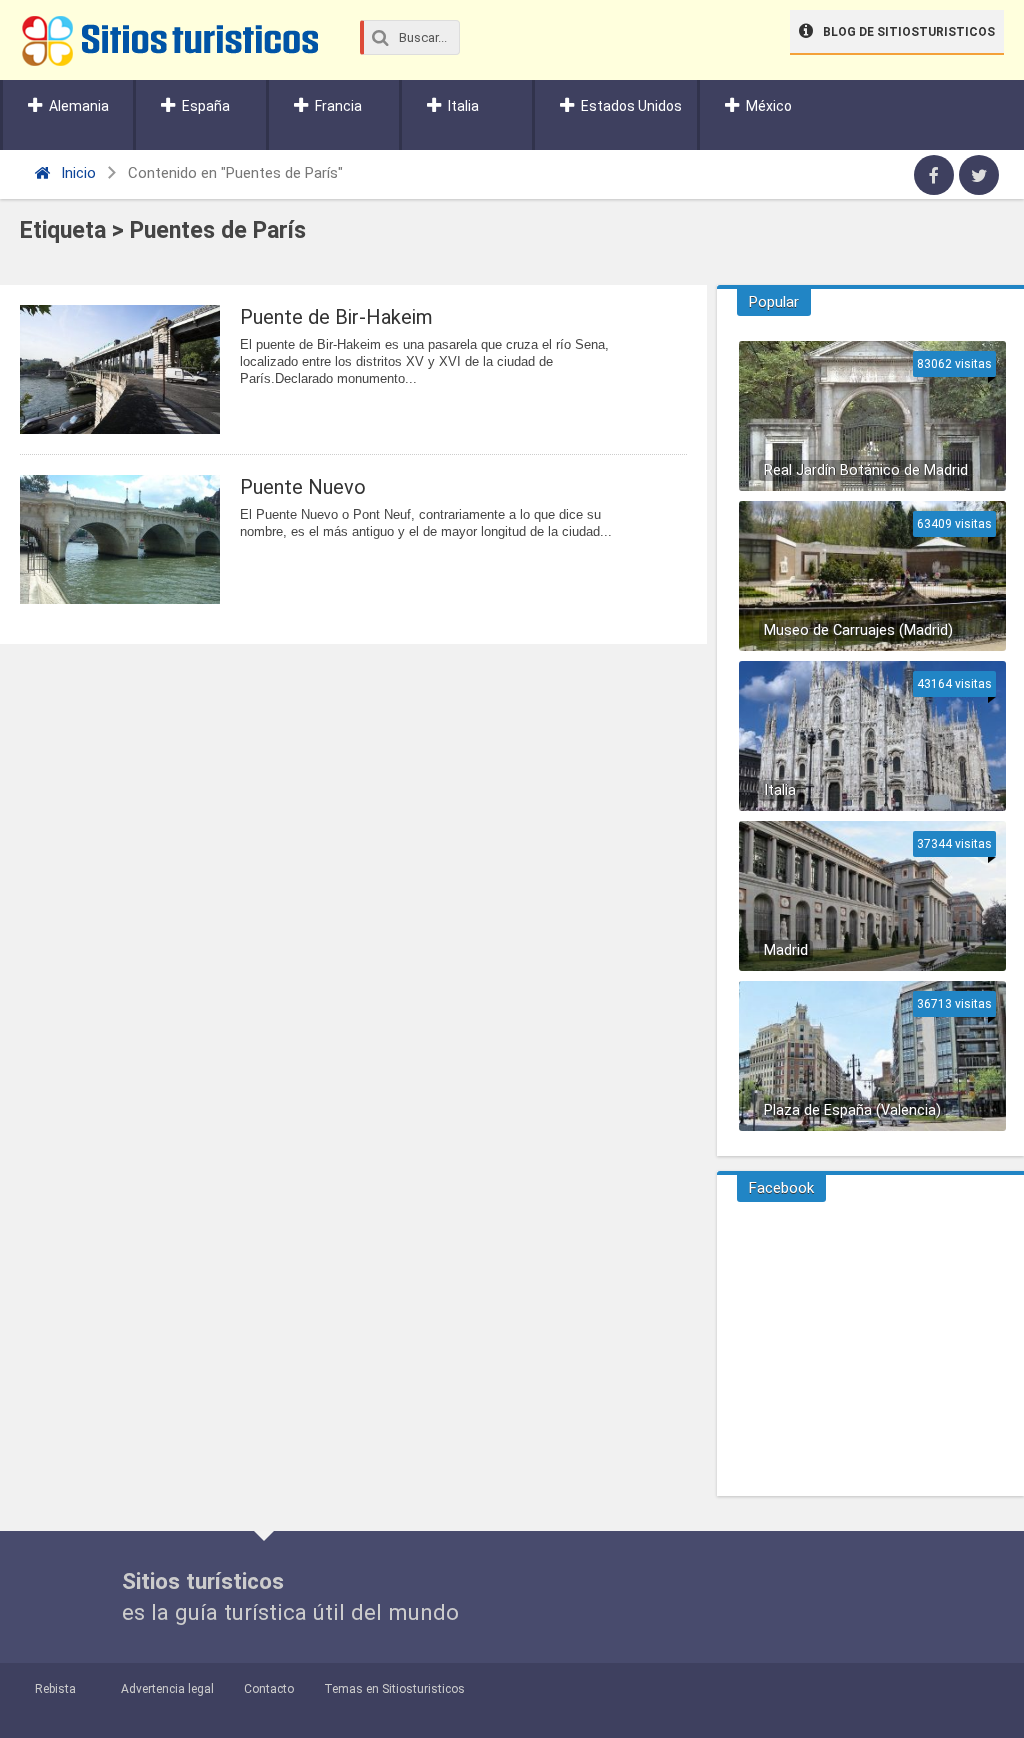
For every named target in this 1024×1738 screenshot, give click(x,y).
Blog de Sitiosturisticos (909, 32)
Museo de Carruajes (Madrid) (858, 630)
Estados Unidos (631, 106)
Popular (774, 302)
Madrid (786, 950)
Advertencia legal (167, 1689)
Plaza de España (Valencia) (852, 1110)
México (769, 106)
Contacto (269, 1689)
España (206, 106)
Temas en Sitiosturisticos (394, 1689)
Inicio (76, 173)
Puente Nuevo (303, 487)
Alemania (79, 106)
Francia (338, 106)
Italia (463, 106)
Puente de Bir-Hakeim (336, 317)
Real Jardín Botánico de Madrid (866, 470)
